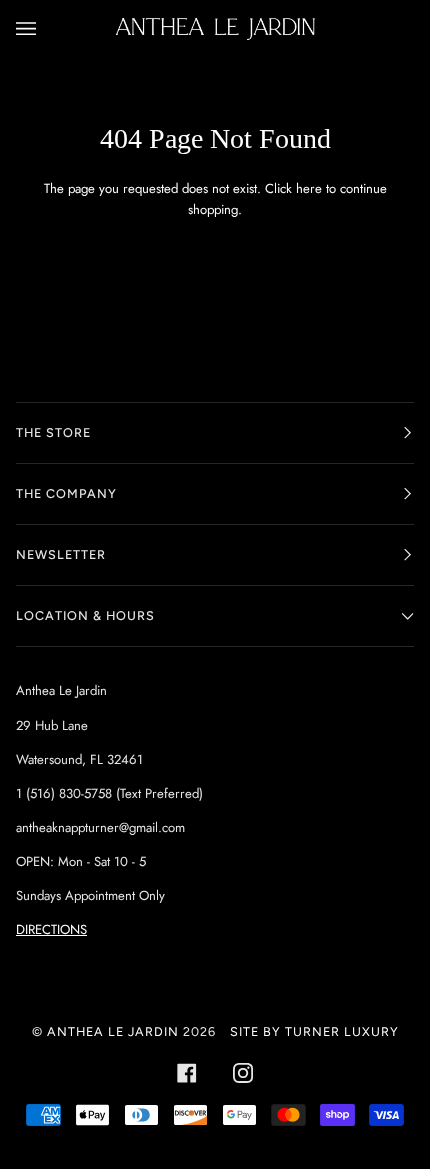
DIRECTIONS (51, 929)
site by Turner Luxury (314, 1031)
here (309, 188)
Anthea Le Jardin (113, 1031)
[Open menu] (46, 28)
